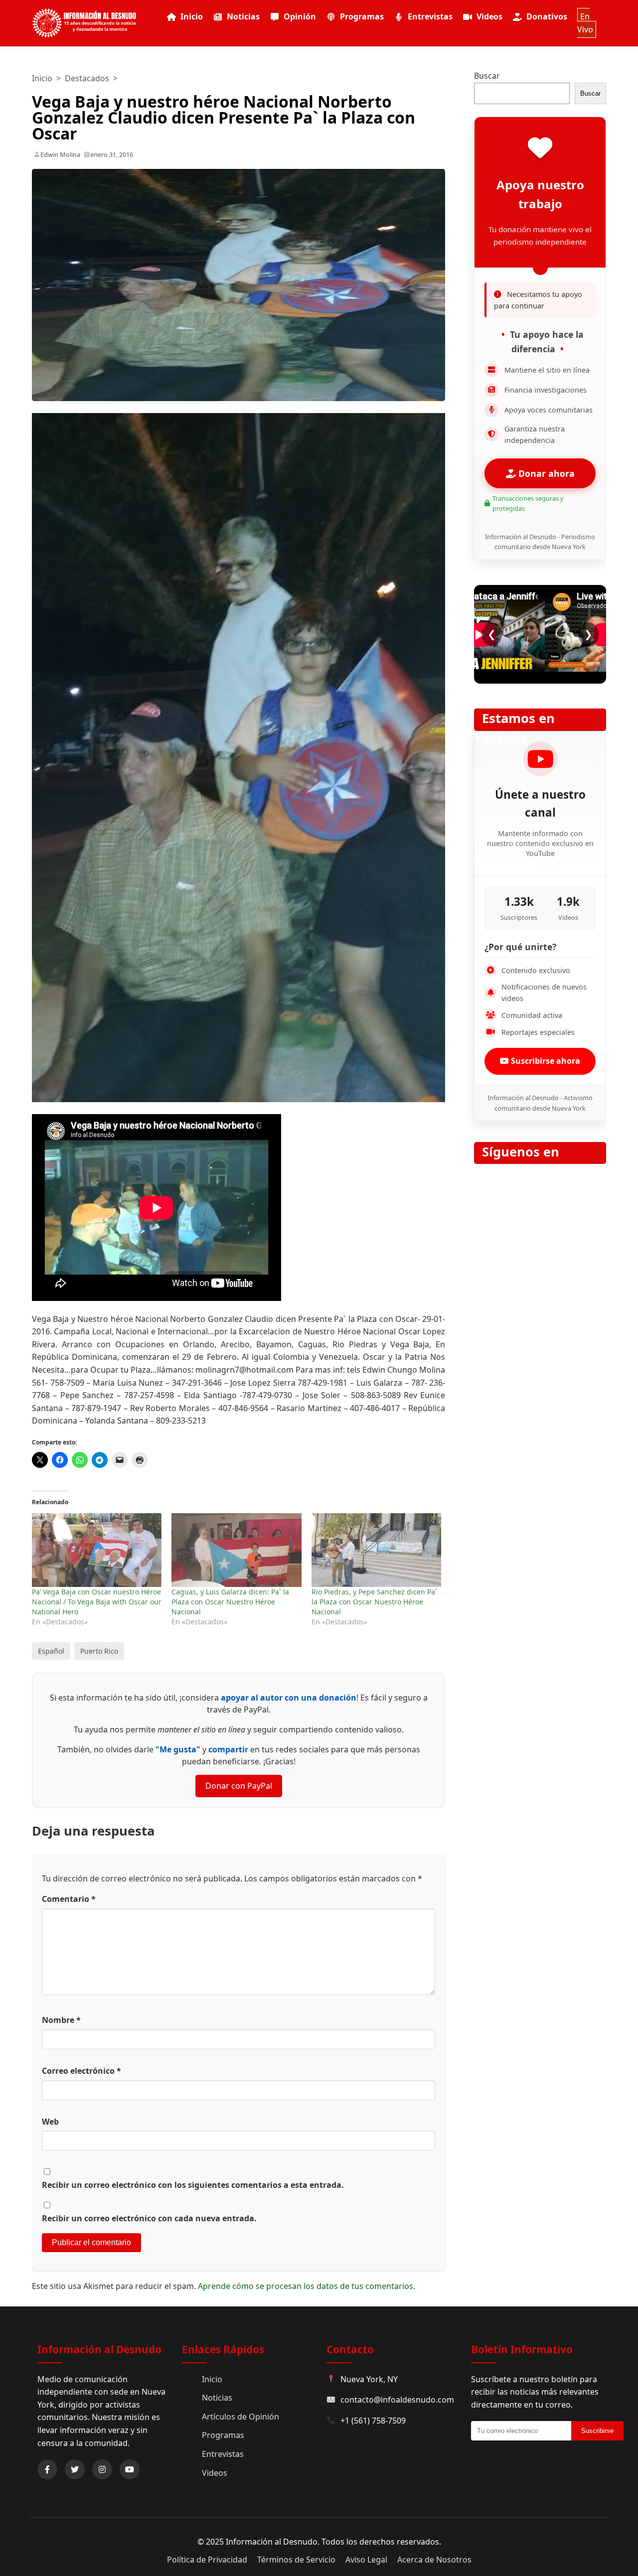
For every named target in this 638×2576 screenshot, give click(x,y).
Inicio (192, 16)
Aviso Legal (366, 2560)
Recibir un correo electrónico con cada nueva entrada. (149, 2218)
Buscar (487, 76)
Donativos (547, 16)
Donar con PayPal (239, 1786)
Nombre (61, 2020)
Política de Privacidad (207, 2560)
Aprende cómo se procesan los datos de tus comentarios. (307, 2286)
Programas (362, 16)
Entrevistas (430, 16)
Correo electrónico (81, 2071)
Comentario (69, 1899)
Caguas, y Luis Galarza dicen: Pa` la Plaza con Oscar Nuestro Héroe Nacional (230, 1602)
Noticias (243, 16)
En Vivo (585, 23)
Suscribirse (597, 2431)
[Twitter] (75, 2469)
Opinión (300, 16)
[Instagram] (102, 2469)
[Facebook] (47, 2469)
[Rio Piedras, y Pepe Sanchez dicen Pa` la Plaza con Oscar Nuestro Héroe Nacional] (376, 1550)
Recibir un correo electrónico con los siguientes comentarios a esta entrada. (193, 2185)
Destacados (87, 78)
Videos (489, 16)
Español (51, 1651)
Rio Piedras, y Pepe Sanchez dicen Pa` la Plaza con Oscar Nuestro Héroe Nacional (374, 1602)
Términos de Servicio (296, 2560)
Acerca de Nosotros (434, 2560)
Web (50, 2122)
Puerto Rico (99, 1651)
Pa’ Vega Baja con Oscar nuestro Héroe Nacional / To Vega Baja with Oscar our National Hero (97, 1602)
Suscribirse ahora (545, 1061)
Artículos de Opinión (240, 2417)
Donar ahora (545, 473)
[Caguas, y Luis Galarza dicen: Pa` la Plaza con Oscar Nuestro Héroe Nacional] (236, 1550)
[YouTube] (130, 2469)
